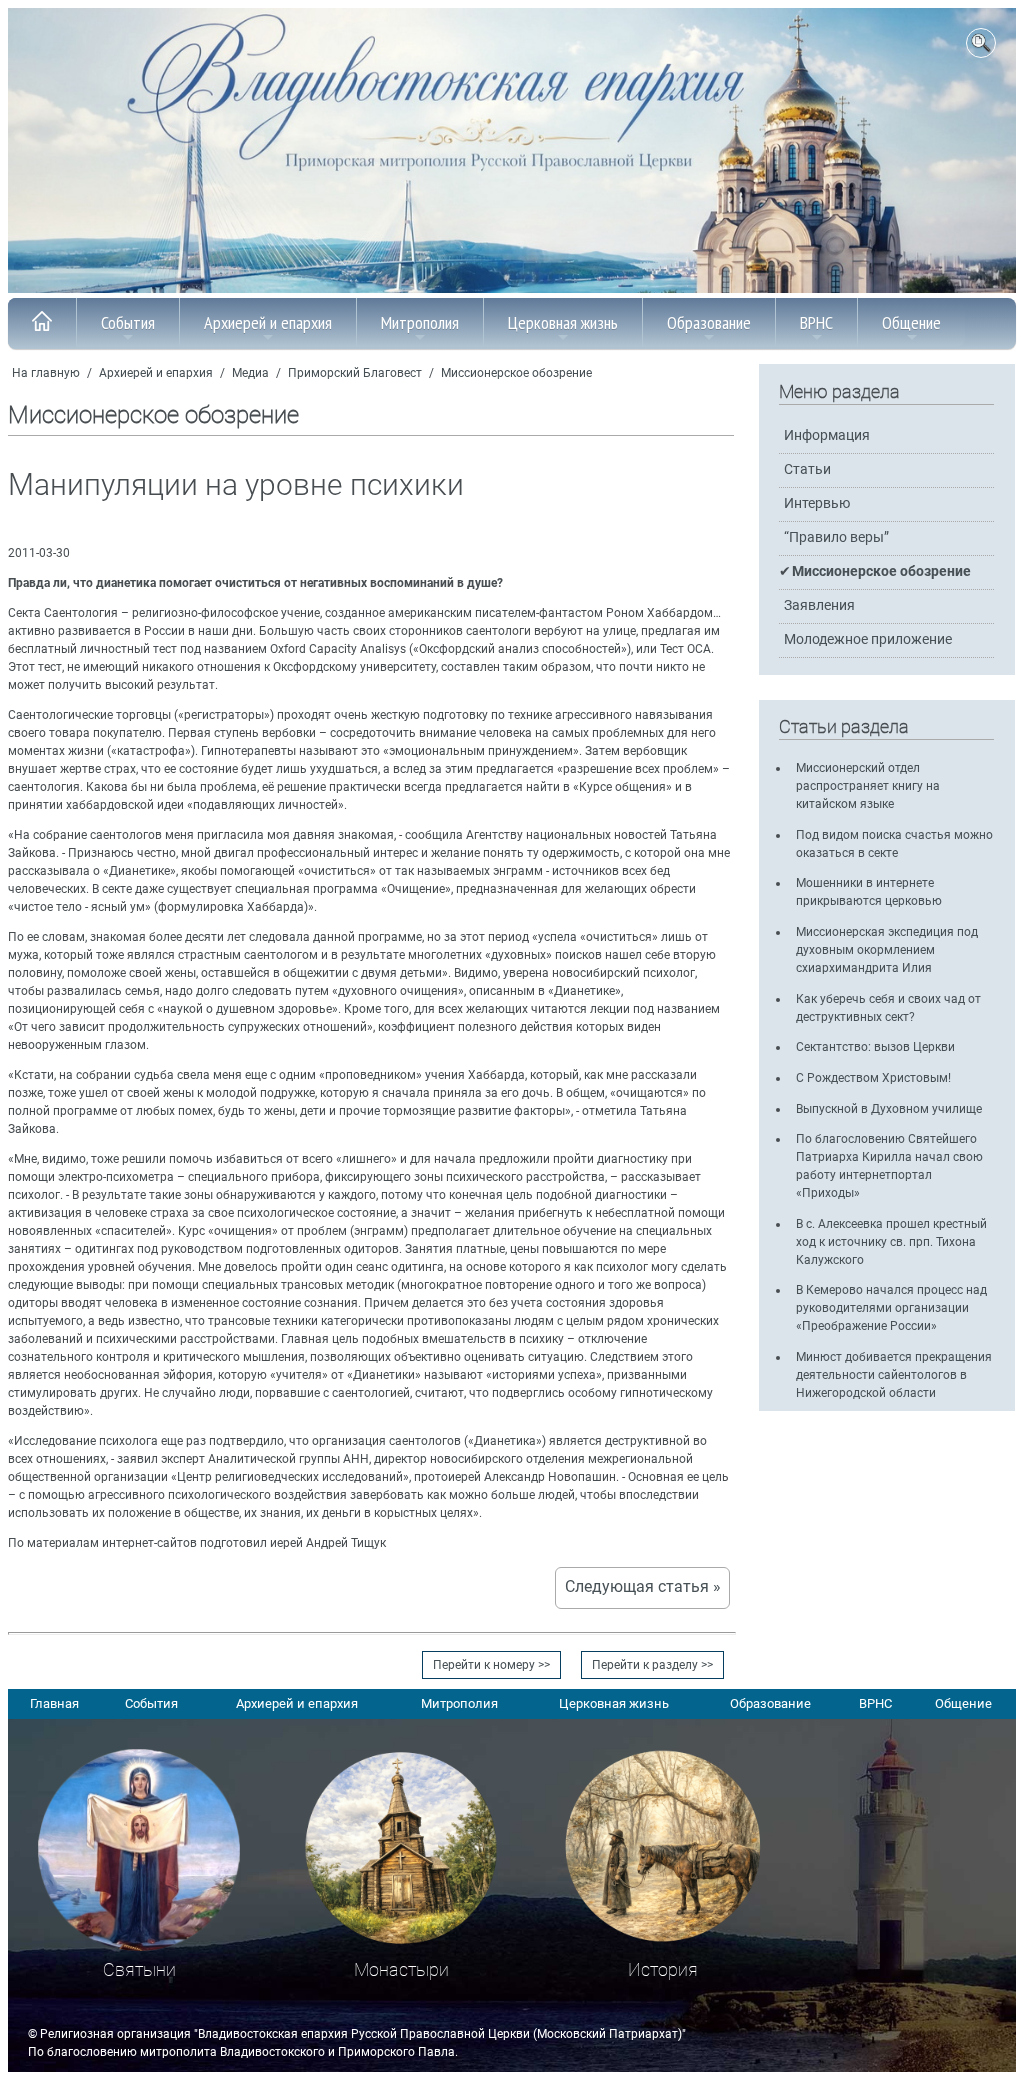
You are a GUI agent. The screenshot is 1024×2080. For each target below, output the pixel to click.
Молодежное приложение (868, 639)
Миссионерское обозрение (516, 373)
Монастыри (401, 1969)
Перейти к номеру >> (491, 1665)
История (663, 1969)
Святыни (139, 1969)
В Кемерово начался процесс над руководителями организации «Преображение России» (891, 1308)
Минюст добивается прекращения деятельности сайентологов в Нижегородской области (894, 1375)
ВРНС (816, 322)
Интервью (817, 503)
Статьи (807, 469)
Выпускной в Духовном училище (889, 1109)
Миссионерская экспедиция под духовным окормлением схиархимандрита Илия (887, 950)
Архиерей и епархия (268, 322)
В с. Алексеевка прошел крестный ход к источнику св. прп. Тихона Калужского (891, 1242)
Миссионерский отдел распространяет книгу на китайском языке (868, 786)
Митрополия (420, 322)
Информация (827, 435)
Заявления (819, 605)
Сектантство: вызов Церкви (875, 1047)
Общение (911, 322)
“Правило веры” (836, 537)
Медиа (250, 373)
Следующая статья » (643, 1587)
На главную (46, 373)
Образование (709, 322)
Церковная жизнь (563, 322)
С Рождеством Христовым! (873, 1078)
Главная (54, 1703)
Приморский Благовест (355, 373)
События (128, 322)
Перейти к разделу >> (652, 1665)
